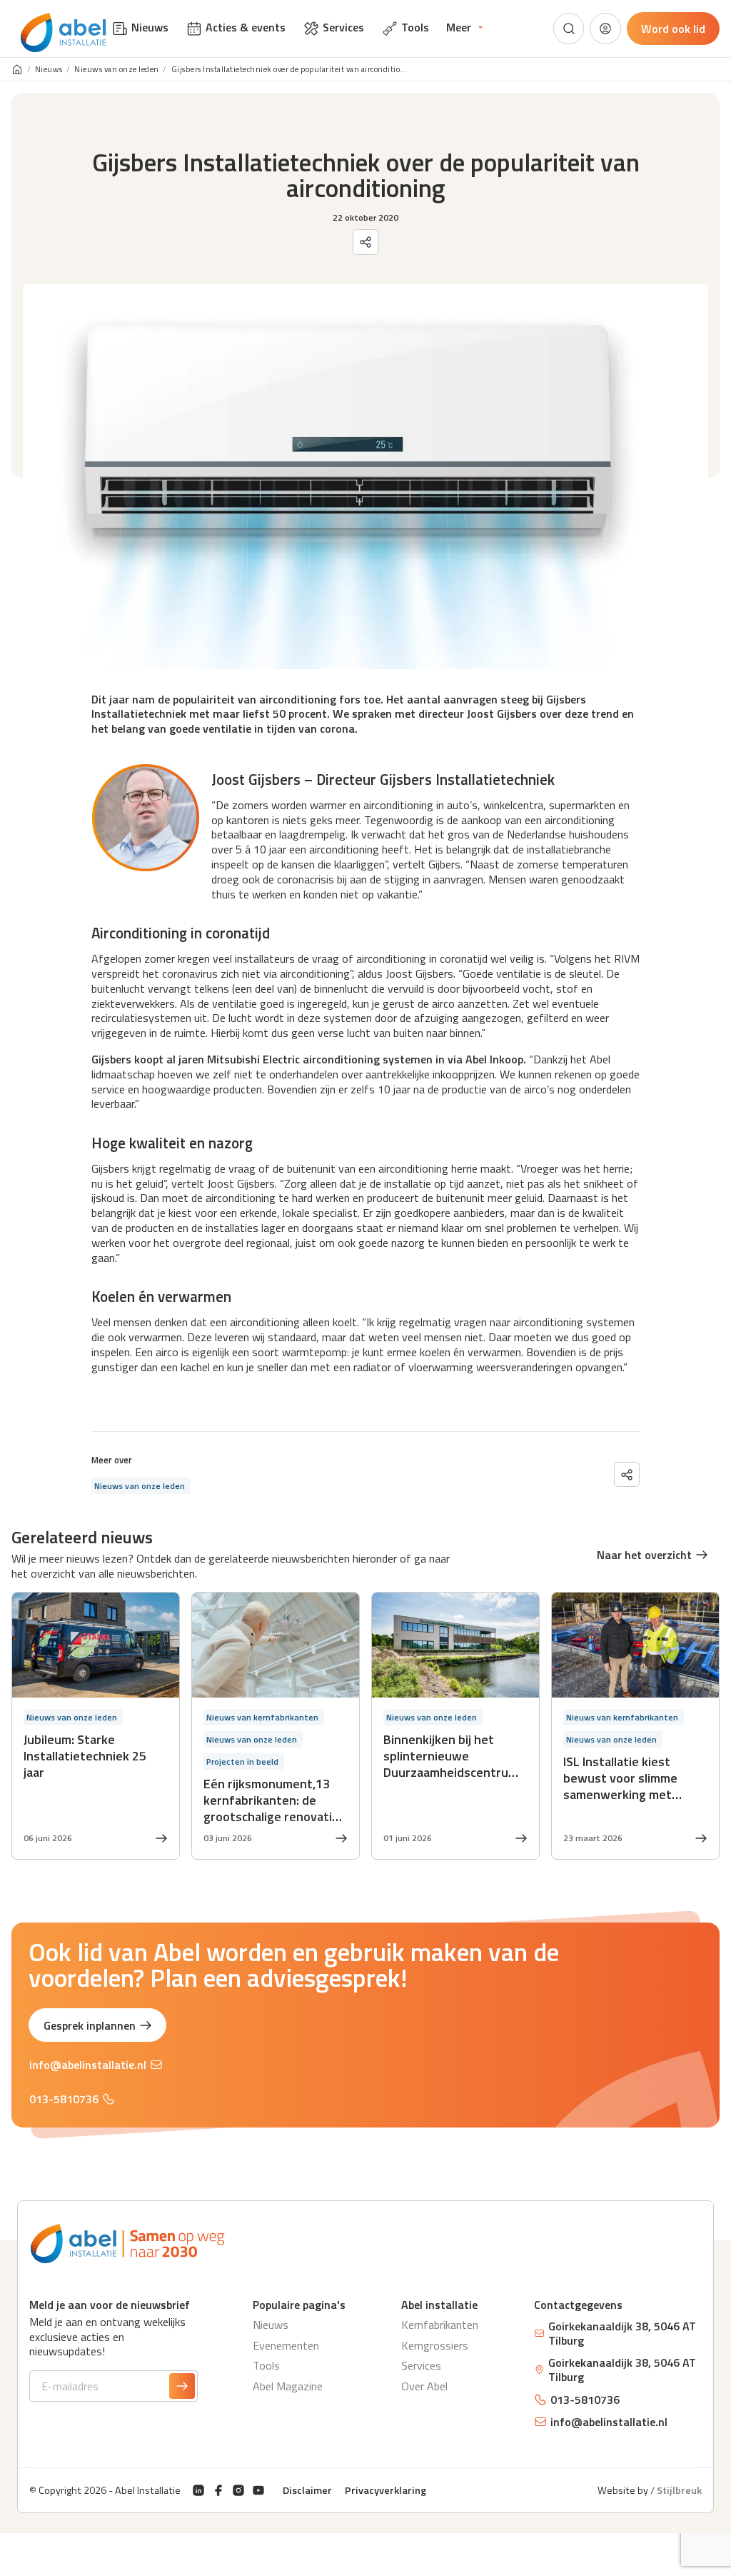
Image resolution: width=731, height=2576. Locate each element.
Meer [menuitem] (459, 27)
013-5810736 (64, 2099)
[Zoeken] (569, 29)
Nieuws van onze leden (117, 70)
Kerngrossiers (435, 2345)
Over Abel (424, 2386)
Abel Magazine (288, 2386)
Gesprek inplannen (90, 2025)
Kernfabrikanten (440, 2325)
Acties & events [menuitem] (246, 27)
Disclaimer (307, 2490)
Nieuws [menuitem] (150, 27)
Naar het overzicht (644, 1555)
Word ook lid (673, 29)
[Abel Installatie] (64, 33)
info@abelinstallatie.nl (88, 2065)
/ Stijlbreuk (676, 2490)
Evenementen (286, 2345)
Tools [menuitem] (415, 27)
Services (421, 2365)
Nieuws (49, 70)
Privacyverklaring (385, 2490)
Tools (266, 2365)
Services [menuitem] (343, 27)
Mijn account (605, 29)
